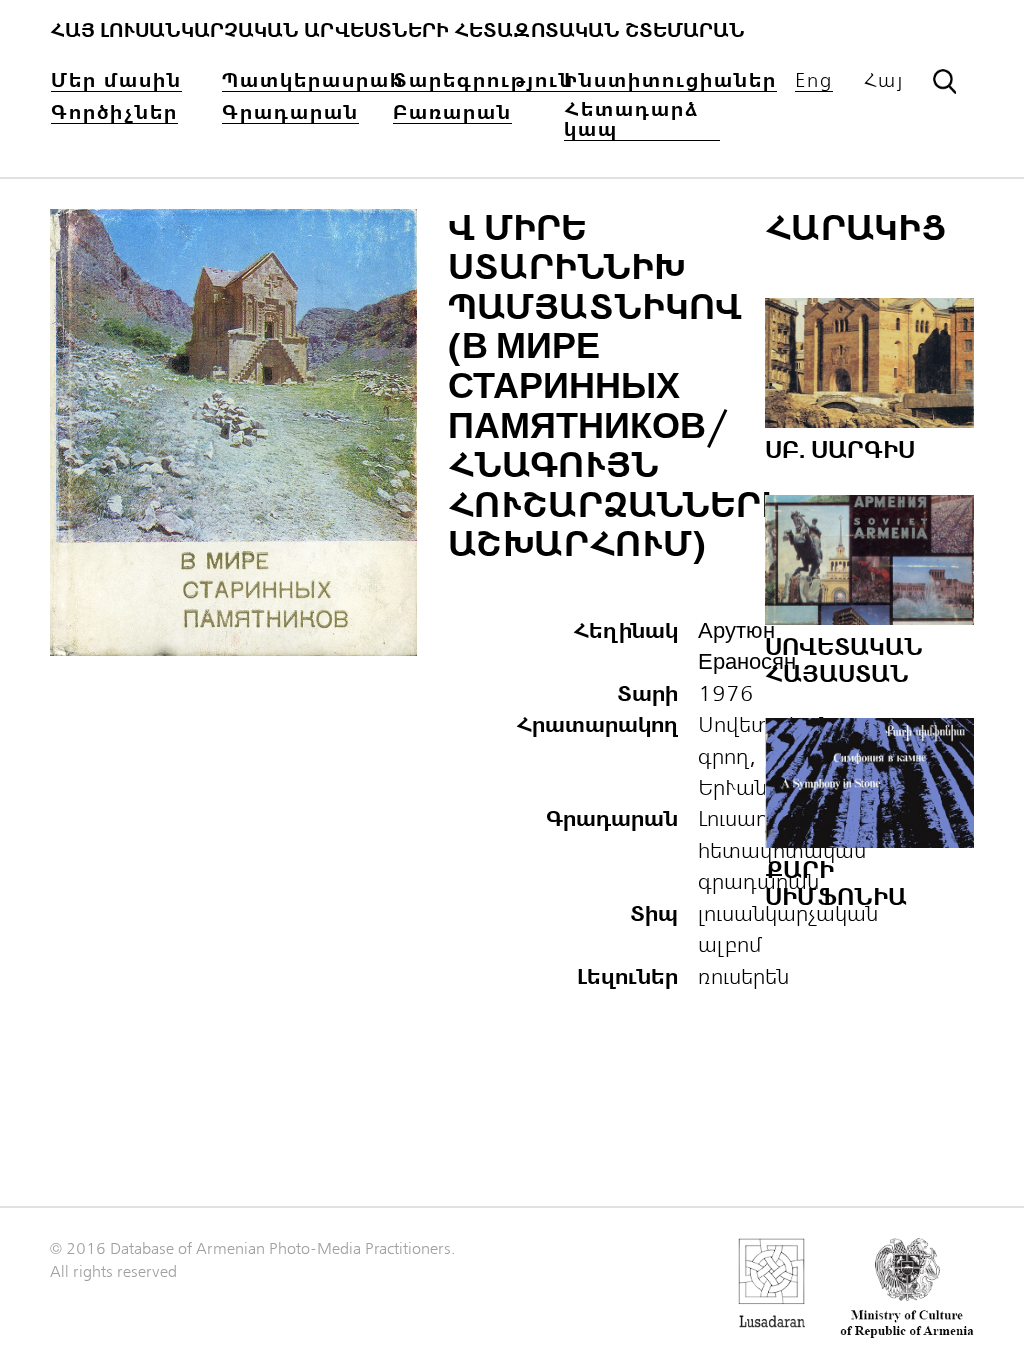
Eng (814, 81)
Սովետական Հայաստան (844, 660)
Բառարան (452, 113)
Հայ (884, 81)
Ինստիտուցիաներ (670, 81)
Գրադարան (290, 113)
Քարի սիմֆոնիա (836, 883)
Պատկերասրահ (313, 81)
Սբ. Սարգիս (840, 450)
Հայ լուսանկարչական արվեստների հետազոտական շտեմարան (397, 30)
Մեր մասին (116, 81)
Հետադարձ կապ (632, 120)
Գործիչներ (114, 113)
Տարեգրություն (483, 81)
